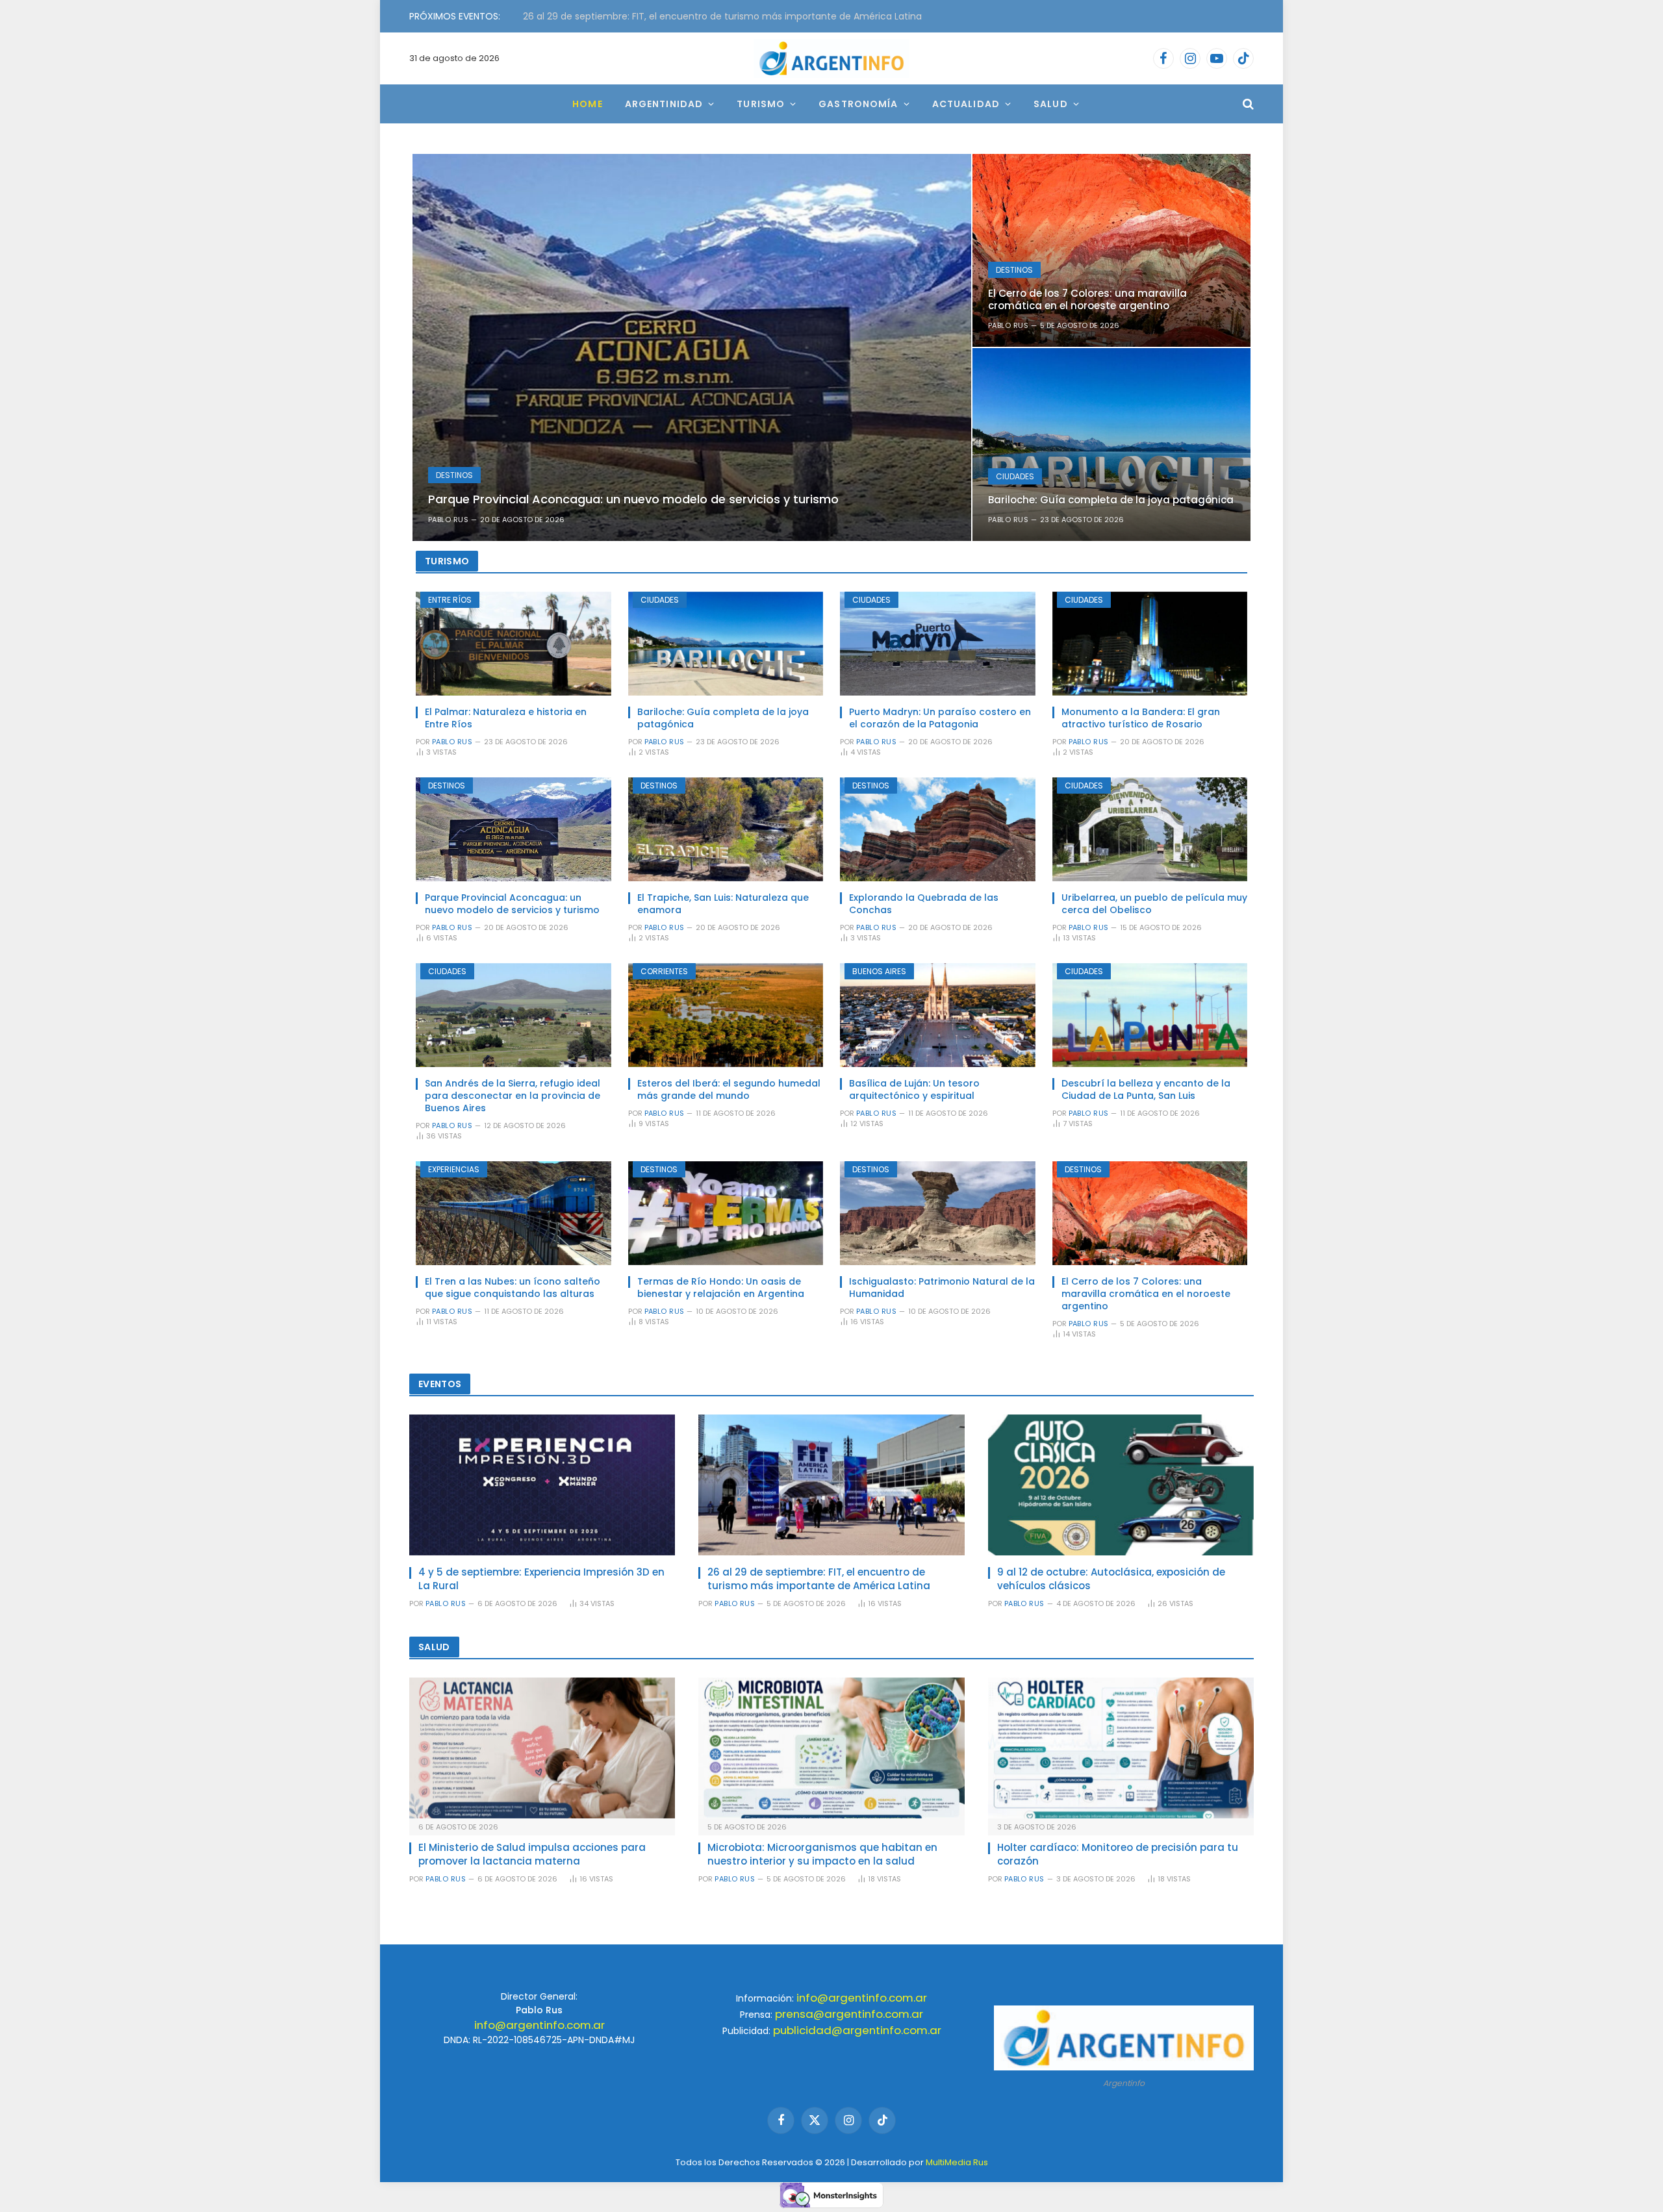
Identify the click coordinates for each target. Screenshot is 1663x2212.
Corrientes (664, 971)
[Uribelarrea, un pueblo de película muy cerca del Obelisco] (1150, 829)
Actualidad (966, 104)
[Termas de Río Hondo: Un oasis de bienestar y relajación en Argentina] (726, 1213)
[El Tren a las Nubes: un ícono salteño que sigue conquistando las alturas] (514, 1213)
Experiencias (454, 1169)
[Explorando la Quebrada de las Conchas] (938, 829)
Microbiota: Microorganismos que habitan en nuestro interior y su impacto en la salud (822, 1854)
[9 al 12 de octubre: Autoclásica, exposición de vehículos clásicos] (1121, 1485)
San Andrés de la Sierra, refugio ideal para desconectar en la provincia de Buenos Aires (513, 1096)
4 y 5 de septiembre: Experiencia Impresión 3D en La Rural (541, 1579)
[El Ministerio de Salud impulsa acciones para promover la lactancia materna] (542, 1748)
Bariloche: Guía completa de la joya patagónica (1111, 500)
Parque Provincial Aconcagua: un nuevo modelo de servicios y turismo (633, 499)
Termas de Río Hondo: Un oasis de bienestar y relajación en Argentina (721, 1288)
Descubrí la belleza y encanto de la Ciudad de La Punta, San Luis (1146, 1090)
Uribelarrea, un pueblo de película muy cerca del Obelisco (1154, 904)
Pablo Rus (448, 520)
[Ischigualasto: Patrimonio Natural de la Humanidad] (938, 1213)
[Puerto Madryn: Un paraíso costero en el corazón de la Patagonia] (938, 644)
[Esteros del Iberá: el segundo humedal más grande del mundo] (726, 1015)
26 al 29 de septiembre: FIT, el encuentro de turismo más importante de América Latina (819, 1579)
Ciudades (1015, 476)
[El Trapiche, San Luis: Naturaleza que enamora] (726, 829)
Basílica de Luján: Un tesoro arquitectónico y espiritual (914, 1090)
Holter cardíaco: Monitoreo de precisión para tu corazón (1118, 1854)
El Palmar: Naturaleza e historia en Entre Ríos (506, 718)
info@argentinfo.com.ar (540, 2025)
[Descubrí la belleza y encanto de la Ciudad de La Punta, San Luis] (1150, 1015)
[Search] (1247, 104)
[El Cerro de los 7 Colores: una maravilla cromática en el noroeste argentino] (1111, 250)
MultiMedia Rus (957, 2162)
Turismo (761, 104)
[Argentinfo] (831, 58)
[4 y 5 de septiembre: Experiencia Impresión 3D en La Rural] (542, 1485)
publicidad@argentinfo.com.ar (857, 2030)
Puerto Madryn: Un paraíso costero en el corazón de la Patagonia (940, 718)
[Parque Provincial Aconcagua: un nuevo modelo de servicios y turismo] (692, 347)
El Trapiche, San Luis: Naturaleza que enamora (723, 904)
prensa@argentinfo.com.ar (849, 2014)
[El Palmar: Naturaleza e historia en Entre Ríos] (514, 644)
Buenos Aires (879, 971)
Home (587, 104)
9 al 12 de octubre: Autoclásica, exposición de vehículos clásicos (668, 16)
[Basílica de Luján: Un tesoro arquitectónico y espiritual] (938, 1015)
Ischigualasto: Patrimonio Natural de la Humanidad (942, 1288)
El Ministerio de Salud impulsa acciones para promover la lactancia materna (532, 1854)
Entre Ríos (450, 600)
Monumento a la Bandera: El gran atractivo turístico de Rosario (1141, 718)
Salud (1051, 104)
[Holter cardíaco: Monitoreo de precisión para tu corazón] (1121, 1748)
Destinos (454, 475)
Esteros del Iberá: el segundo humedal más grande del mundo (729, 1090)
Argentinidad (664, 104)
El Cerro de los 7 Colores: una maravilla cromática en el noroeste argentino (1087, 299)
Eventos (440, 1384)
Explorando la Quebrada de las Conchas (924, 904)
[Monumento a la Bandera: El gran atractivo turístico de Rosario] (1150, 644)
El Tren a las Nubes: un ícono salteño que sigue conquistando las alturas (513, 1288)
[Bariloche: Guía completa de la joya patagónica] (1111, 445)
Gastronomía (858, 104)
